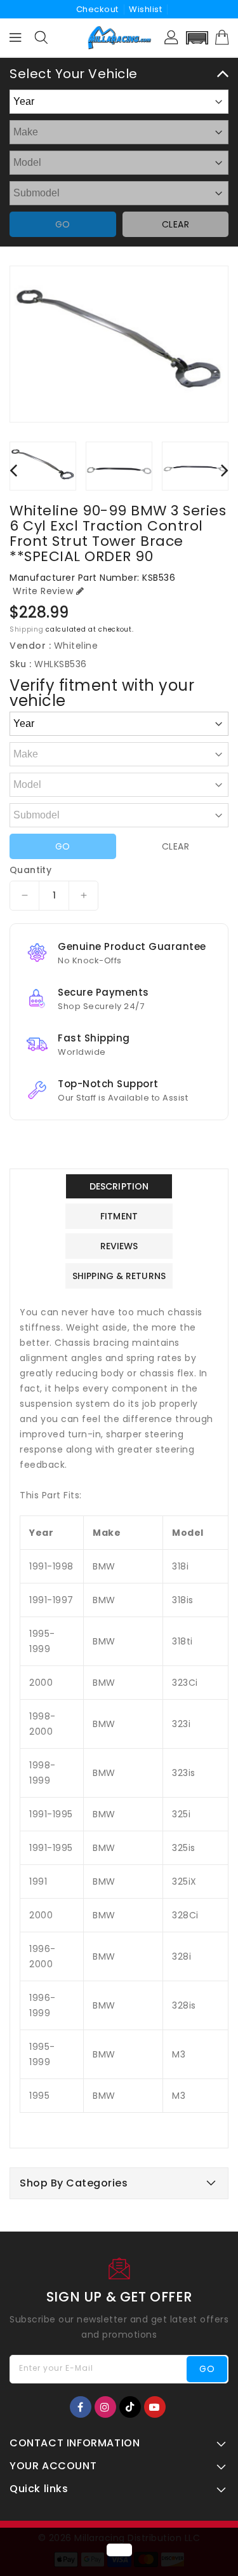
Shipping (27, 629)
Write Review (43, 591)
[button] (197, 38)
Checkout (97, 9)
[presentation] (13, 470)
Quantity (30, 870)
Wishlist (145, 9)
